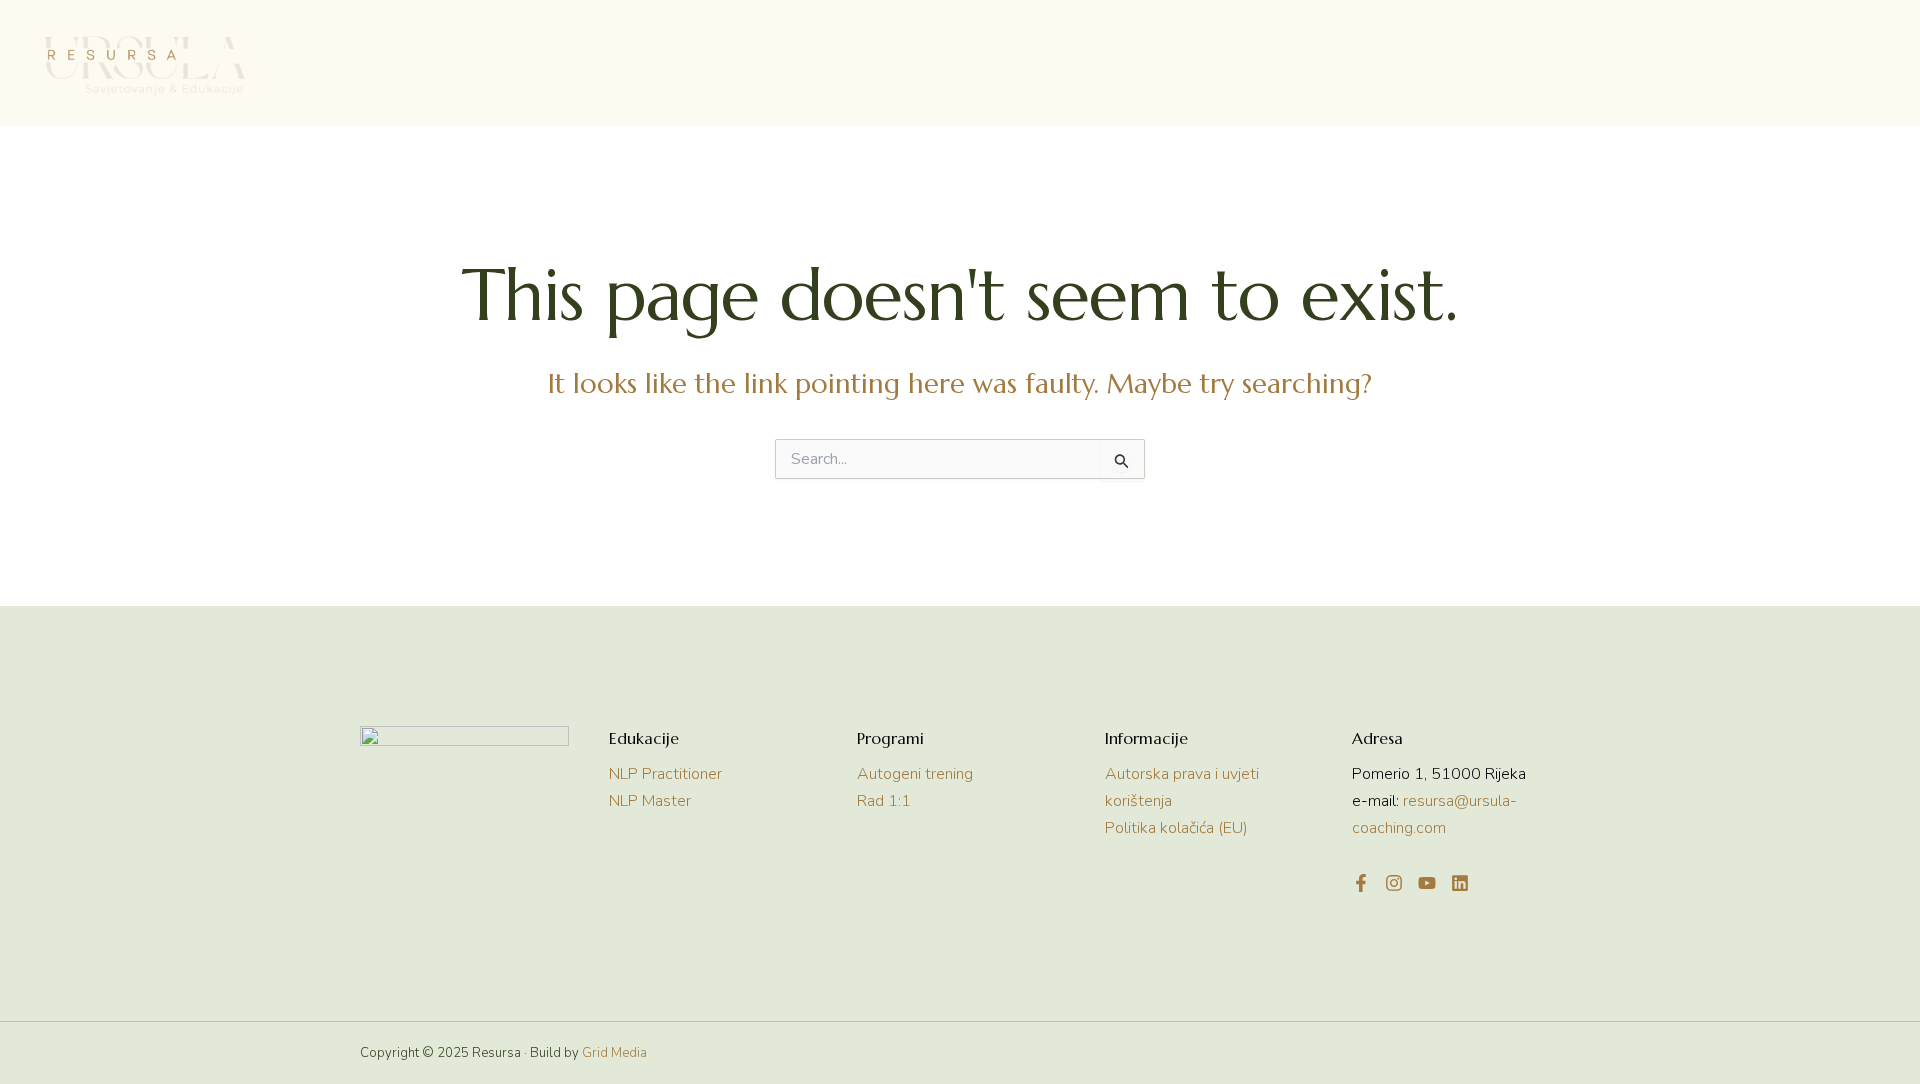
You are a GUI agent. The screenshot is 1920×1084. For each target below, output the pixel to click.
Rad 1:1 (884, 801)
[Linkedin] (1460, 883)
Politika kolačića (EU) (1176, 828)
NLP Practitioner (665, 774)
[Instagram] (1394, 883)
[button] (720, 65)
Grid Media (614, 1053)
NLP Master (650, 801)
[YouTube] (1427, 883)
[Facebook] (1361, 883)
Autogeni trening (915, 774)
